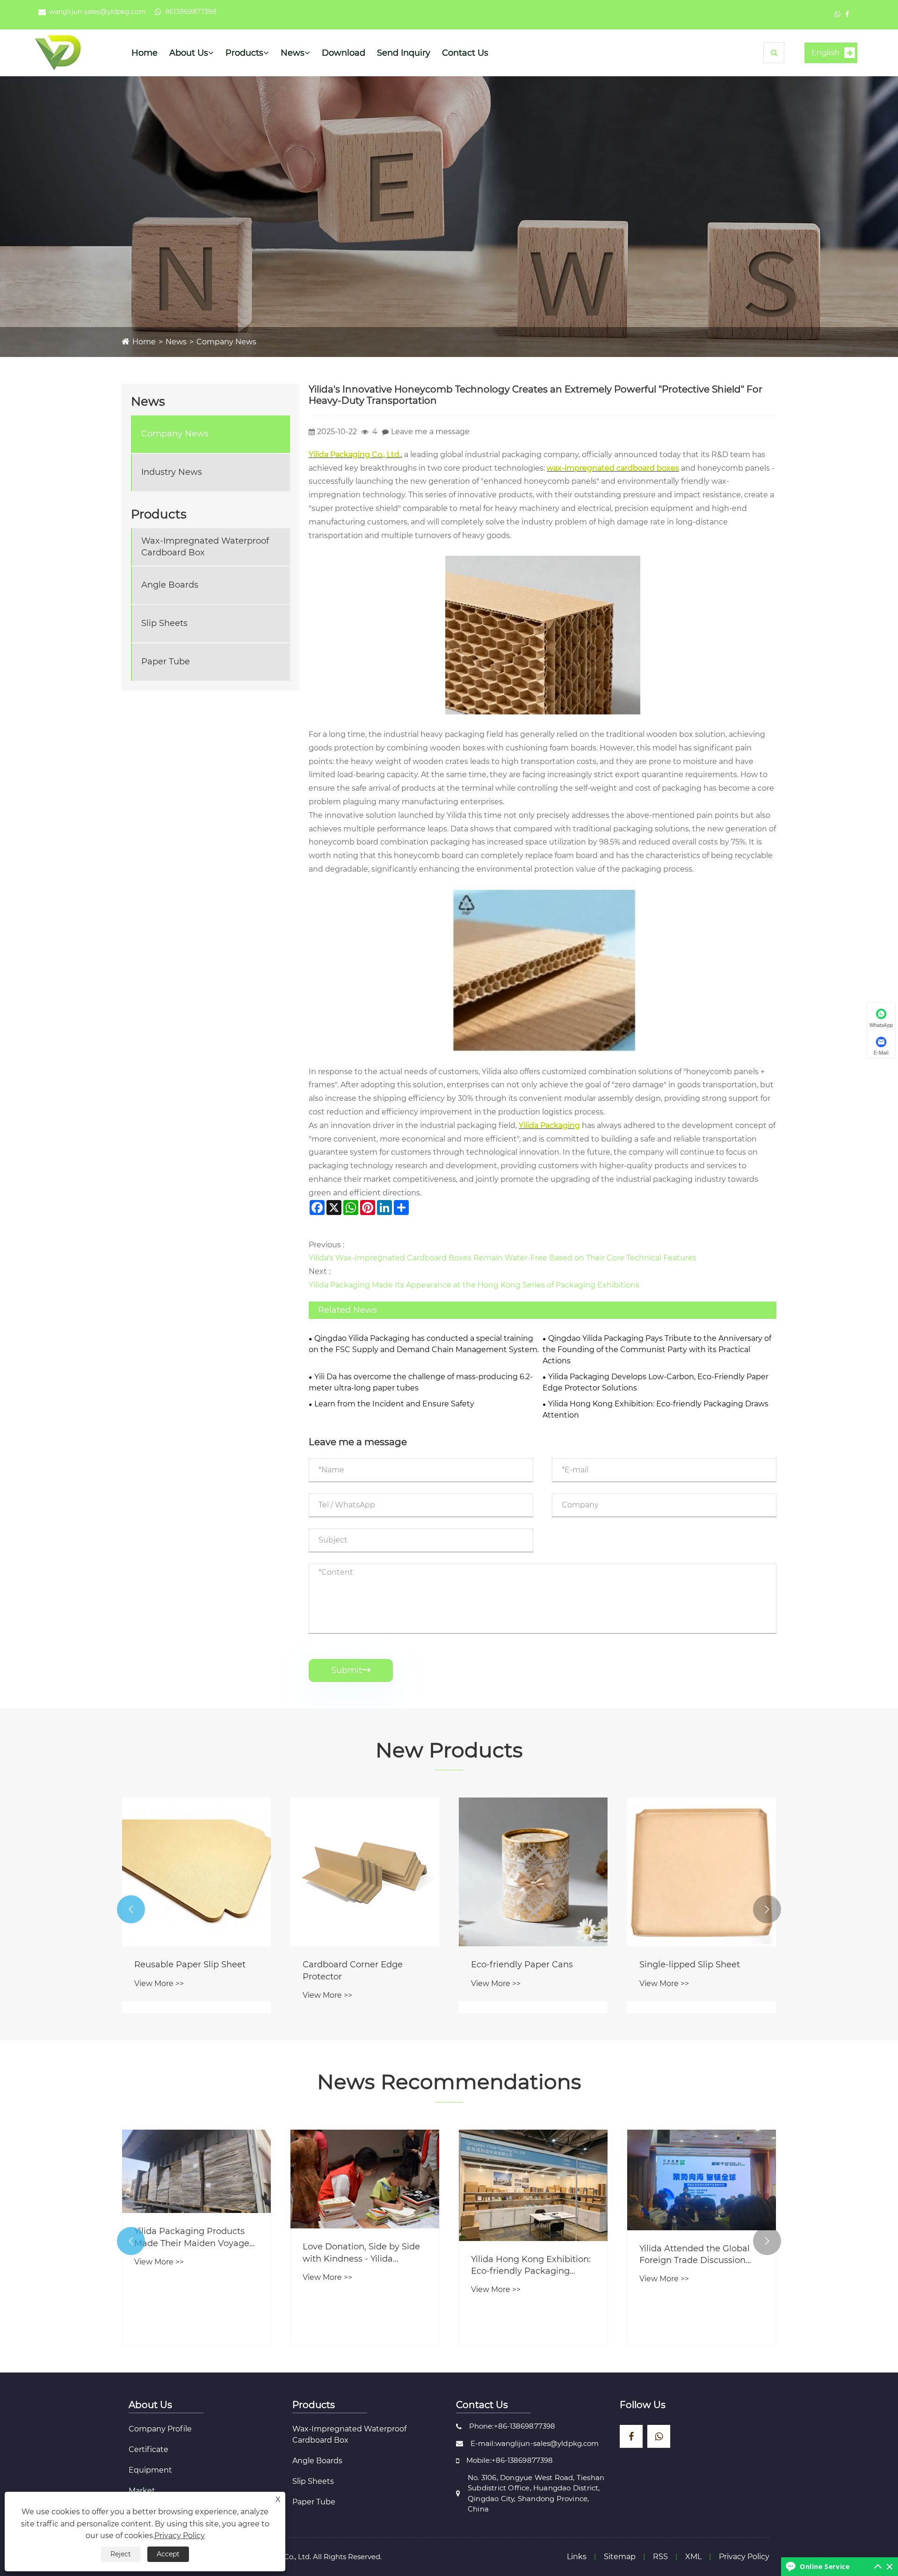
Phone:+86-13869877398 (512, 2426)
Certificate (148, 2449)
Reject (121, 2554)
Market (142, 2491)
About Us (189, 53)
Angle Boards (170, 585)
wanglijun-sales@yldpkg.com (98, 12)
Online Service (825, 2566)
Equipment (150, 2470)
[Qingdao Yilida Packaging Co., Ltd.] (58, 52)
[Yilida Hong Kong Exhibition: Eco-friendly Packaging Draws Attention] (533, 2185)
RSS (660, 2557)
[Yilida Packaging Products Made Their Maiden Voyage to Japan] (196, 2172)
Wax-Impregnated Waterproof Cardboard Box (205, 547)
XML (693, 2557)
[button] (131, 1909)
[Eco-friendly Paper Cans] (533, 1872)
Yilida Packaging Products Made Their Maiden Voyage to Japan (192, 2238)
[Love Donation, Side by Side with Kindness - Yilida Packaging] (365, 2179)
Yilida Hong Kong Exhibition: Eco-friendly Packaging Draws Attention (655, 1409)
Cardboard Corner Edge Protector (353, 1970)
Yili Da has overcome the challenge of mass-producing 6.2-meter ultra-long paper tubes (421, 1382)
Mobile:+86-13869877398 (510, 2460)
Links (577, 2557)
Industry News (172, 472)
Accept (168, 2554)
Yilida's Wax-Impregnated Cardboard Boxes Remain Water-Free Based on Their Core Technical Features (503, 1258)
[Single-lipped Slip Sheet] (702, 1872)
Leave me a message (430, 432)
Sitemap (620, 2557)
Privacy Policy (744, 2557)
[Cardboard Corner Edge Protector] (365, 1872)
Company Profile (160, 2429)
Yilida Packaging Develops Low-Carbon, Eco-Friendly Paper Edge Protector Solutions (655, 1382)
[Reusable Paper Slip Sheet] (196, 1872)
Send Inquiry (404, 53)
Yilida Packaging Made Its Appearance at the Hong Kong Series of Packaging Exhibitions (474, 1285)
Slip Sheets (164, 623)
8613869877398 (191, 12)
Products (244, 53)
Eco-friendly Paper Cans (522, 1965)
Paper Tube (166, 662)
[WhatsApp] (837, 14)
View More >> (159, 1983)
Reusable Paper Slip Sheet (190, 1965)
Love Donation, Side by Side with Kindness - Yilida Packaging (361, 2253)
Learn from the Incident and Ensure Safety (394, 1404)
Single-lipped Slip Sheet (690, 1965)
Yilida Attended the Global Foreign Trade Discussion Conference (695, 2255)
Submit (351, 1670)
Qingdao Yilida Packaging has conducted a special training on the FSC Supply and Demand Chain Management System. (424, 1344)
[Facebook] (847, 14)
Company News (226, 342)
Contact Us (465, 53)
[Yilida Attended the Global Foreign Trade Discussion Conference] (702, 2180)
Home (145, 53)
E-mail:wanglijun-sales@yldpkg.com (535, 2443)
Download (344, 53)
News (293, 53)
